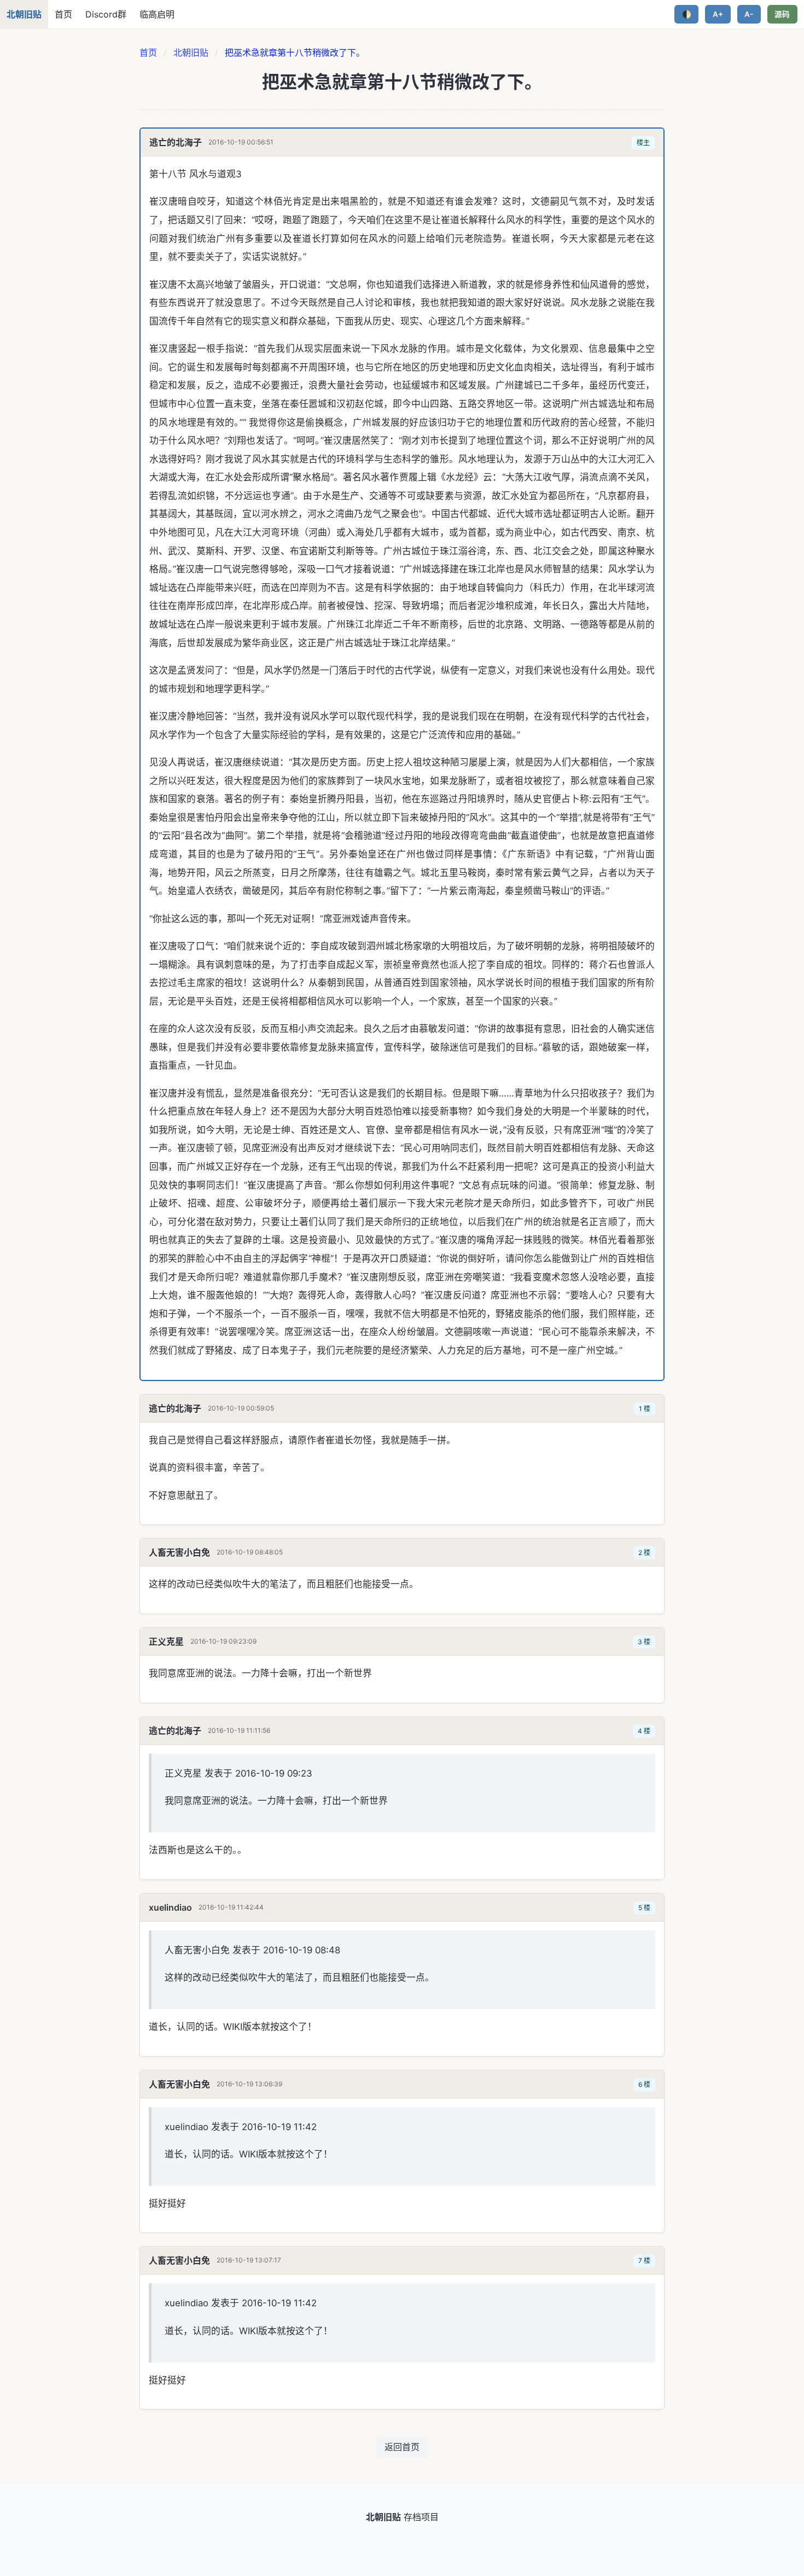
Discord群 (106, 14)
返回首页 (402, 2447)
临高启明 (157, 14)
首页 (63, 14)
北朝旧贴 (191, 53)
